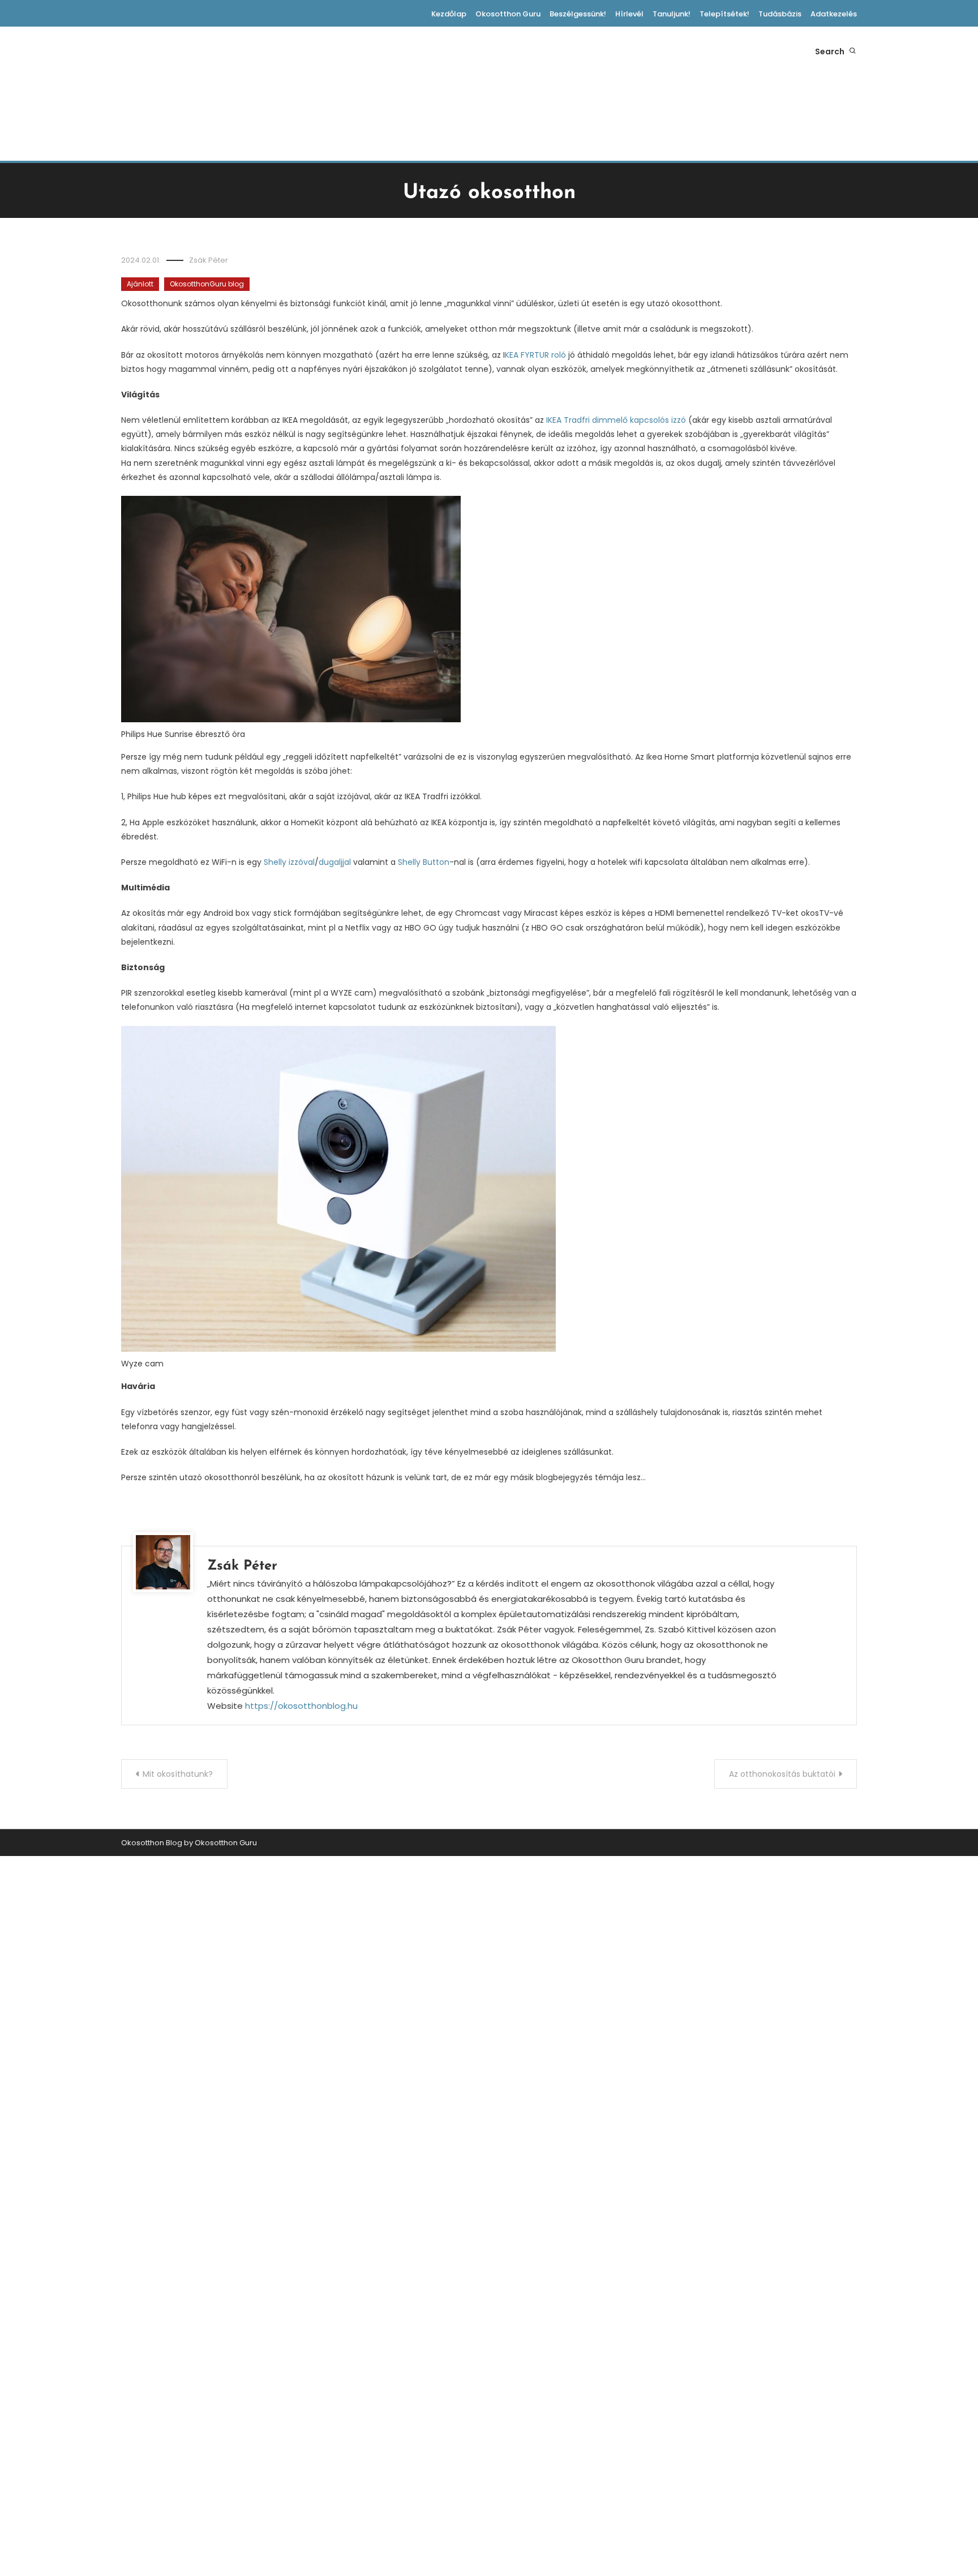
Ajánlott (140, 284)
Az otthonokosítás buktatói (782, 1774)
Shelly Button (424, 862)
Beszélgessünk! (578, 14)
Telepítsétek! (724, 14)
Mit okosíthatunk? (178, 1774)
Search (831, 52)
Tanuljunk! (672, 14)
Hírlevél (629, 14)
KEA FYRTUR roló (535, 355)
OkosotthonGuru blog (207, 284)
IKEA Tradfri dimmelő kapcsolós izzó (617, 420)
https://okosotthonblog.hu (301, 1706)
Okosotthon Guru (508, 14)
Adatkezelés (834, 14)
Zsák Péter (209, 260)
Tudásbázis (780, 14)
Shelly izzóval (289, 862)
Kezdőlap (449, 14)
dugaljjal (336, 862)
